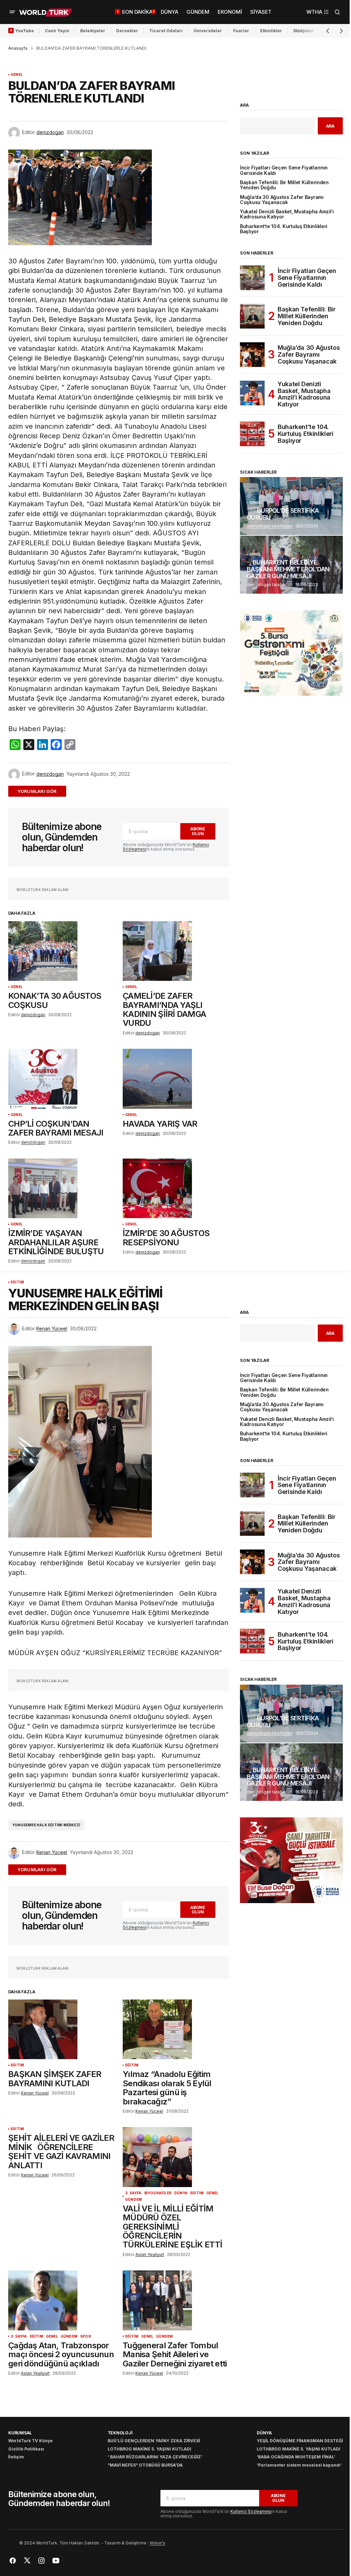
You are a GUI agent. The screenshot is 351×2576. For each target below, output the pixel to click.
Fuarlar (241, 31)
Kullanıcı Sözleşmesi (251, 2511)
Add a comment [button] (41, 791)
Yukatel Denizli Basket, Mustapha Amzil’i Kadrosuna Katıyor (287, 214)
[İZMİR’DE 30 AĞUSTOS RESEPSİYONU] (176, 1188)
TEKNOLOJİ (120, 2433)
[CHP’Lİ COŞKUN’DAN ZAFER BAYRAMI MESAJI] (61, 1079)
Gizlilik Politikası (26, 2449)
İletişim (16, 2457)
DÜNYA (181, 2193)
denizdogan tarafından (270, 526)
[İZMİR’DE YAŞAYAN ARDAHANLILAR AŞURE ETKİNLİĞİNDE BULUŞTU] (61, 1188)
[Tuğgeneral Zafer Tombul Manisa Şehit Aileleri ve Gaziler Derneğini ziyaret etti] (176, 2300)
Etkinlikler (271, 31)
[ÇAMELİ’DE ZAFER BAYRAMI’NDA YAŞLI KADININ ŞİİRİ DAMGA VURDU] (176, 951)
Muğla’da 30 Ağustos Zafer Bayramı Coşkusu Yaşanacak (282, 200)
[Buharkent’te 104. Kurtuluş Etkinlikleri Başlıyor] (252, 434)
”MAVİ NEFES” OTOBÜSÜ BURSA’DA (145, 2465)
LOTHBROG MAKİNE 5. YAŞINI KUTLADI (149, 2449)
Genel (17, 75)
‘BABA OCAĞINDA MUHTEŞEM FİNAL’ (296, 2457)
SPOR (86, 2336)
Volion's (157, 2543)
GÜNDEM (134, 2200)
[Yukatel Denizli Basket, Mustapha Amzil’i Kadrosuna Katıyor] (252, 393)
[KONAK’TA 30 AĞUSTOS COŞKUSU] (61, 951)
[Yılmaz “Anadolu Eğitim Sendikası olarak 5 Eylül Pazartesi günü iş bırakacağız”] (176, 2029)
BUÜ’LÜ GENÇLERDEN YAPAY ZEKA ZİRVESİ (154, 2441)
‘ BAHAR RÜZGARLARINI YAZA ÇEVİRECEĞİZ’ (155, 2457)
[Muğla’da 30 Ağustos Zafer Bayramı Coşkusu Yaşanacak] (252, 355)
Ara (244, 105)
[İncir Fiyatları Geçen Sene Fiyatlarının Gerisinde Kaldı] (252, 278)
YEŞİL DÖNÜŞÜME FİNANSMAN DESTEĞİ (300, 2441)
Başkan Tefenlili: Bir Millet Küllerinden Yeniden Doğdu (284, 185)
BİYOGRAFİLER (158, 2193)
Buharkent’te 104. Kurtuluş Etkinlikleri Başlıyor (284, 229)
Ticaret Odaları (166, 31)
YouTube (25, 31)
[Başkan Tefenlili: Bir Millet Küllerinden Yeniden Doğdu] (252, 316)
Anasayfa (18, 48)
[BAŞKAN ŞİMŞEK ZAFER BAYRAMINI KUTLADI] (61, 2029)
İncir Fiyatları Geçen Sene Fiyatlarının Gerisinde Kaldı (284, 170)
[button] (12, 12)
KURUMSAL (20, 2433)
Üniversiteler (208, 31)
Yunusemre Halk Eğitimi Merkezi (46, 1825)
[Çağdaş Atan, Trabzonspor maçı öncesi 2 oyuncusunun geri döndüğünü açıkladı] (61, 2300)
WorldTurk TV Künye (31, 2441)
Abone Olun (198, 831)
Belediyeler (93, 31)
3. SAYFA (133, 2193)
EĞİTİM (17, 1282)
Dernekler (127, 31)
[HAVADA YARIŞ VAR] (176, 1079)
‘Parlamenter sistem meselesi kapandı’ (299, 2465)
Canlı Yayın (57, 31)
